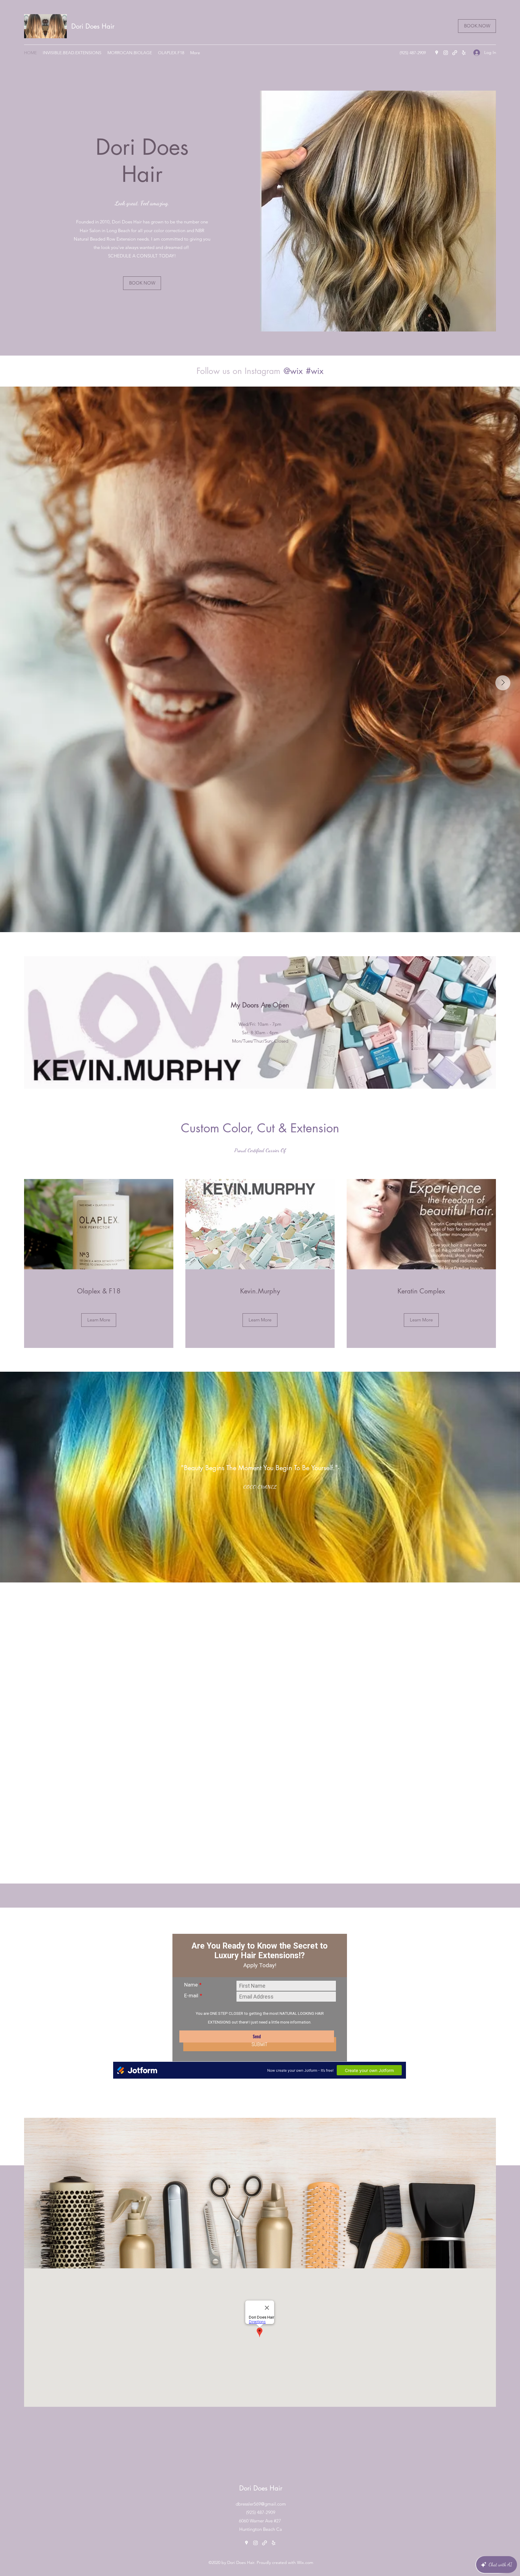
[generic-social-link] (455, 53)
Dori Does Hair (93, 26)
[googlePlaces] (437, 53)
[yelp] (464, 53)
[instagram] (446, 53)
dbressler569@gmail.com (261, 2504)
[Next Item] (503, 683)
